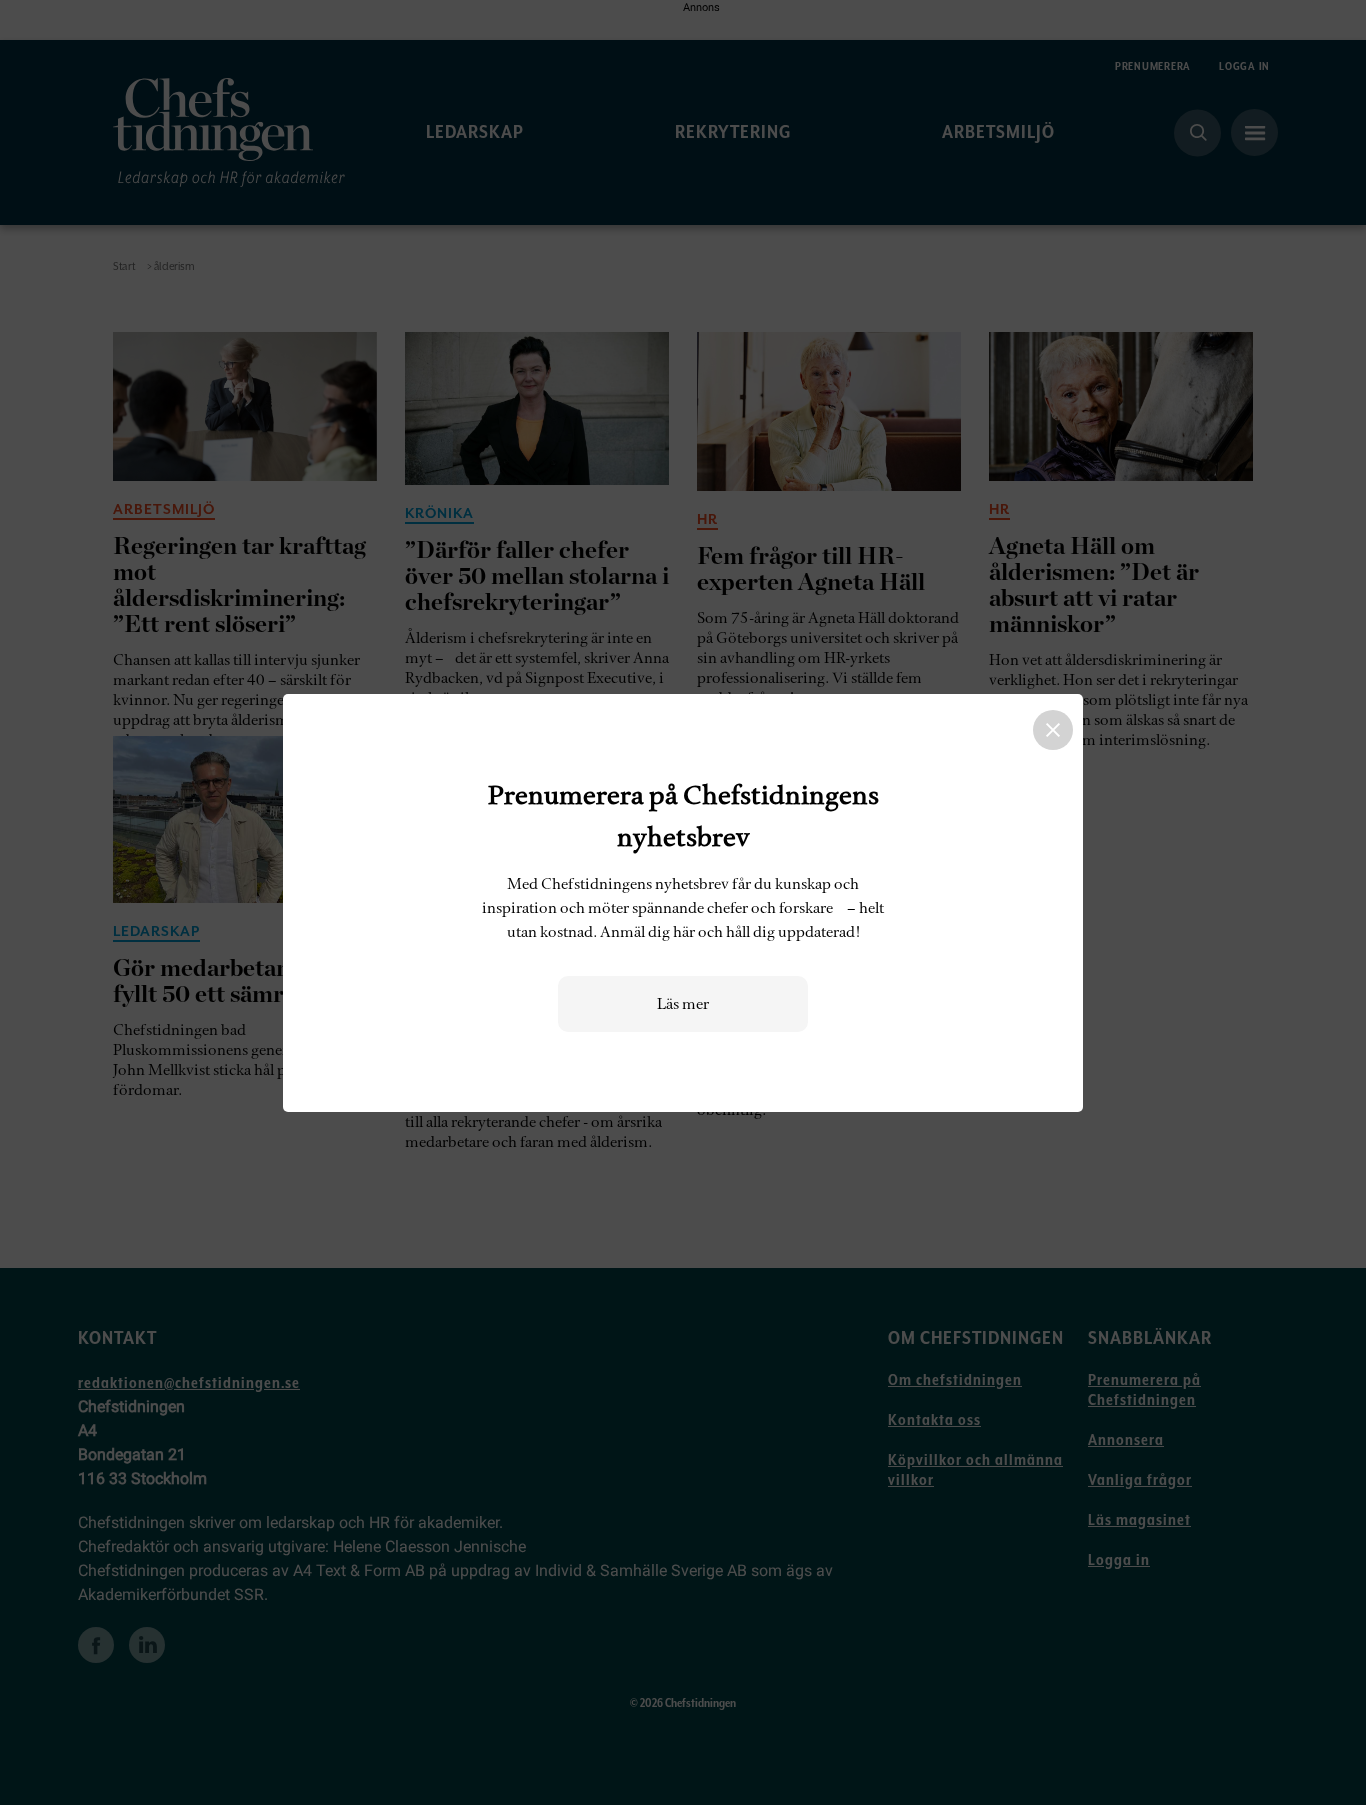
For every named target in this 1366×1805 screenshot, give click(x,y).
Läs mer (683, 1004)
